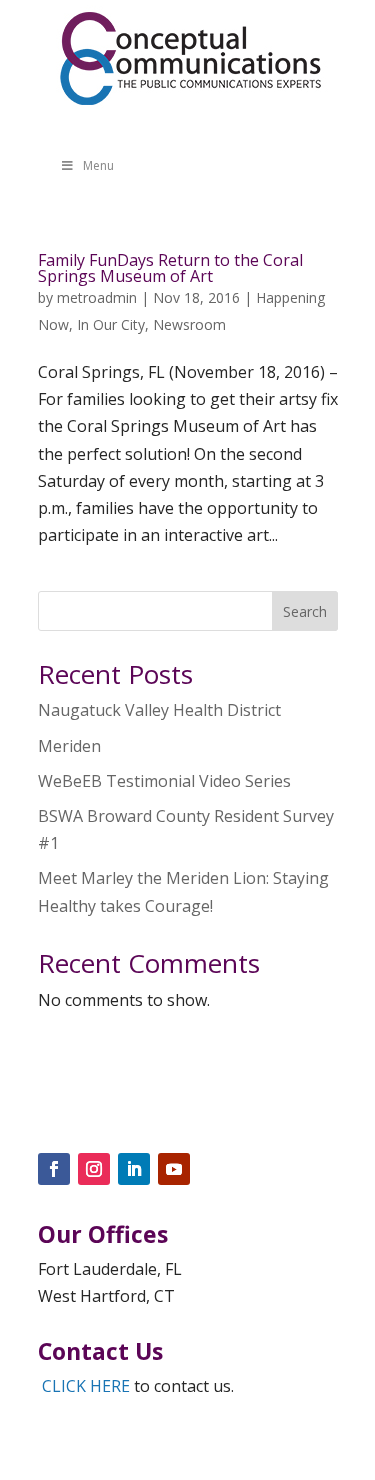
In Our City (111, 324)
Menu (98, 165)
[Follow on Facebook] (54, 1169)
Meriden (69, 746)
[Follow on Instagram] (94, 1169)
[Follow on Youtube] (174, 1169)
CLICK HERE (86, 1386)
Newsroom (189, 324)
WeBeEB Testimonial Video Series (164, 781)
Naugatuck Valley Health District (159, 710)
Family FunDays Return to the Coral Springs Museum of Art (170, 268)
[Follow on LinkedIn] (134, 1169)
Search (305, 611)
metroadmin (97, 297)
